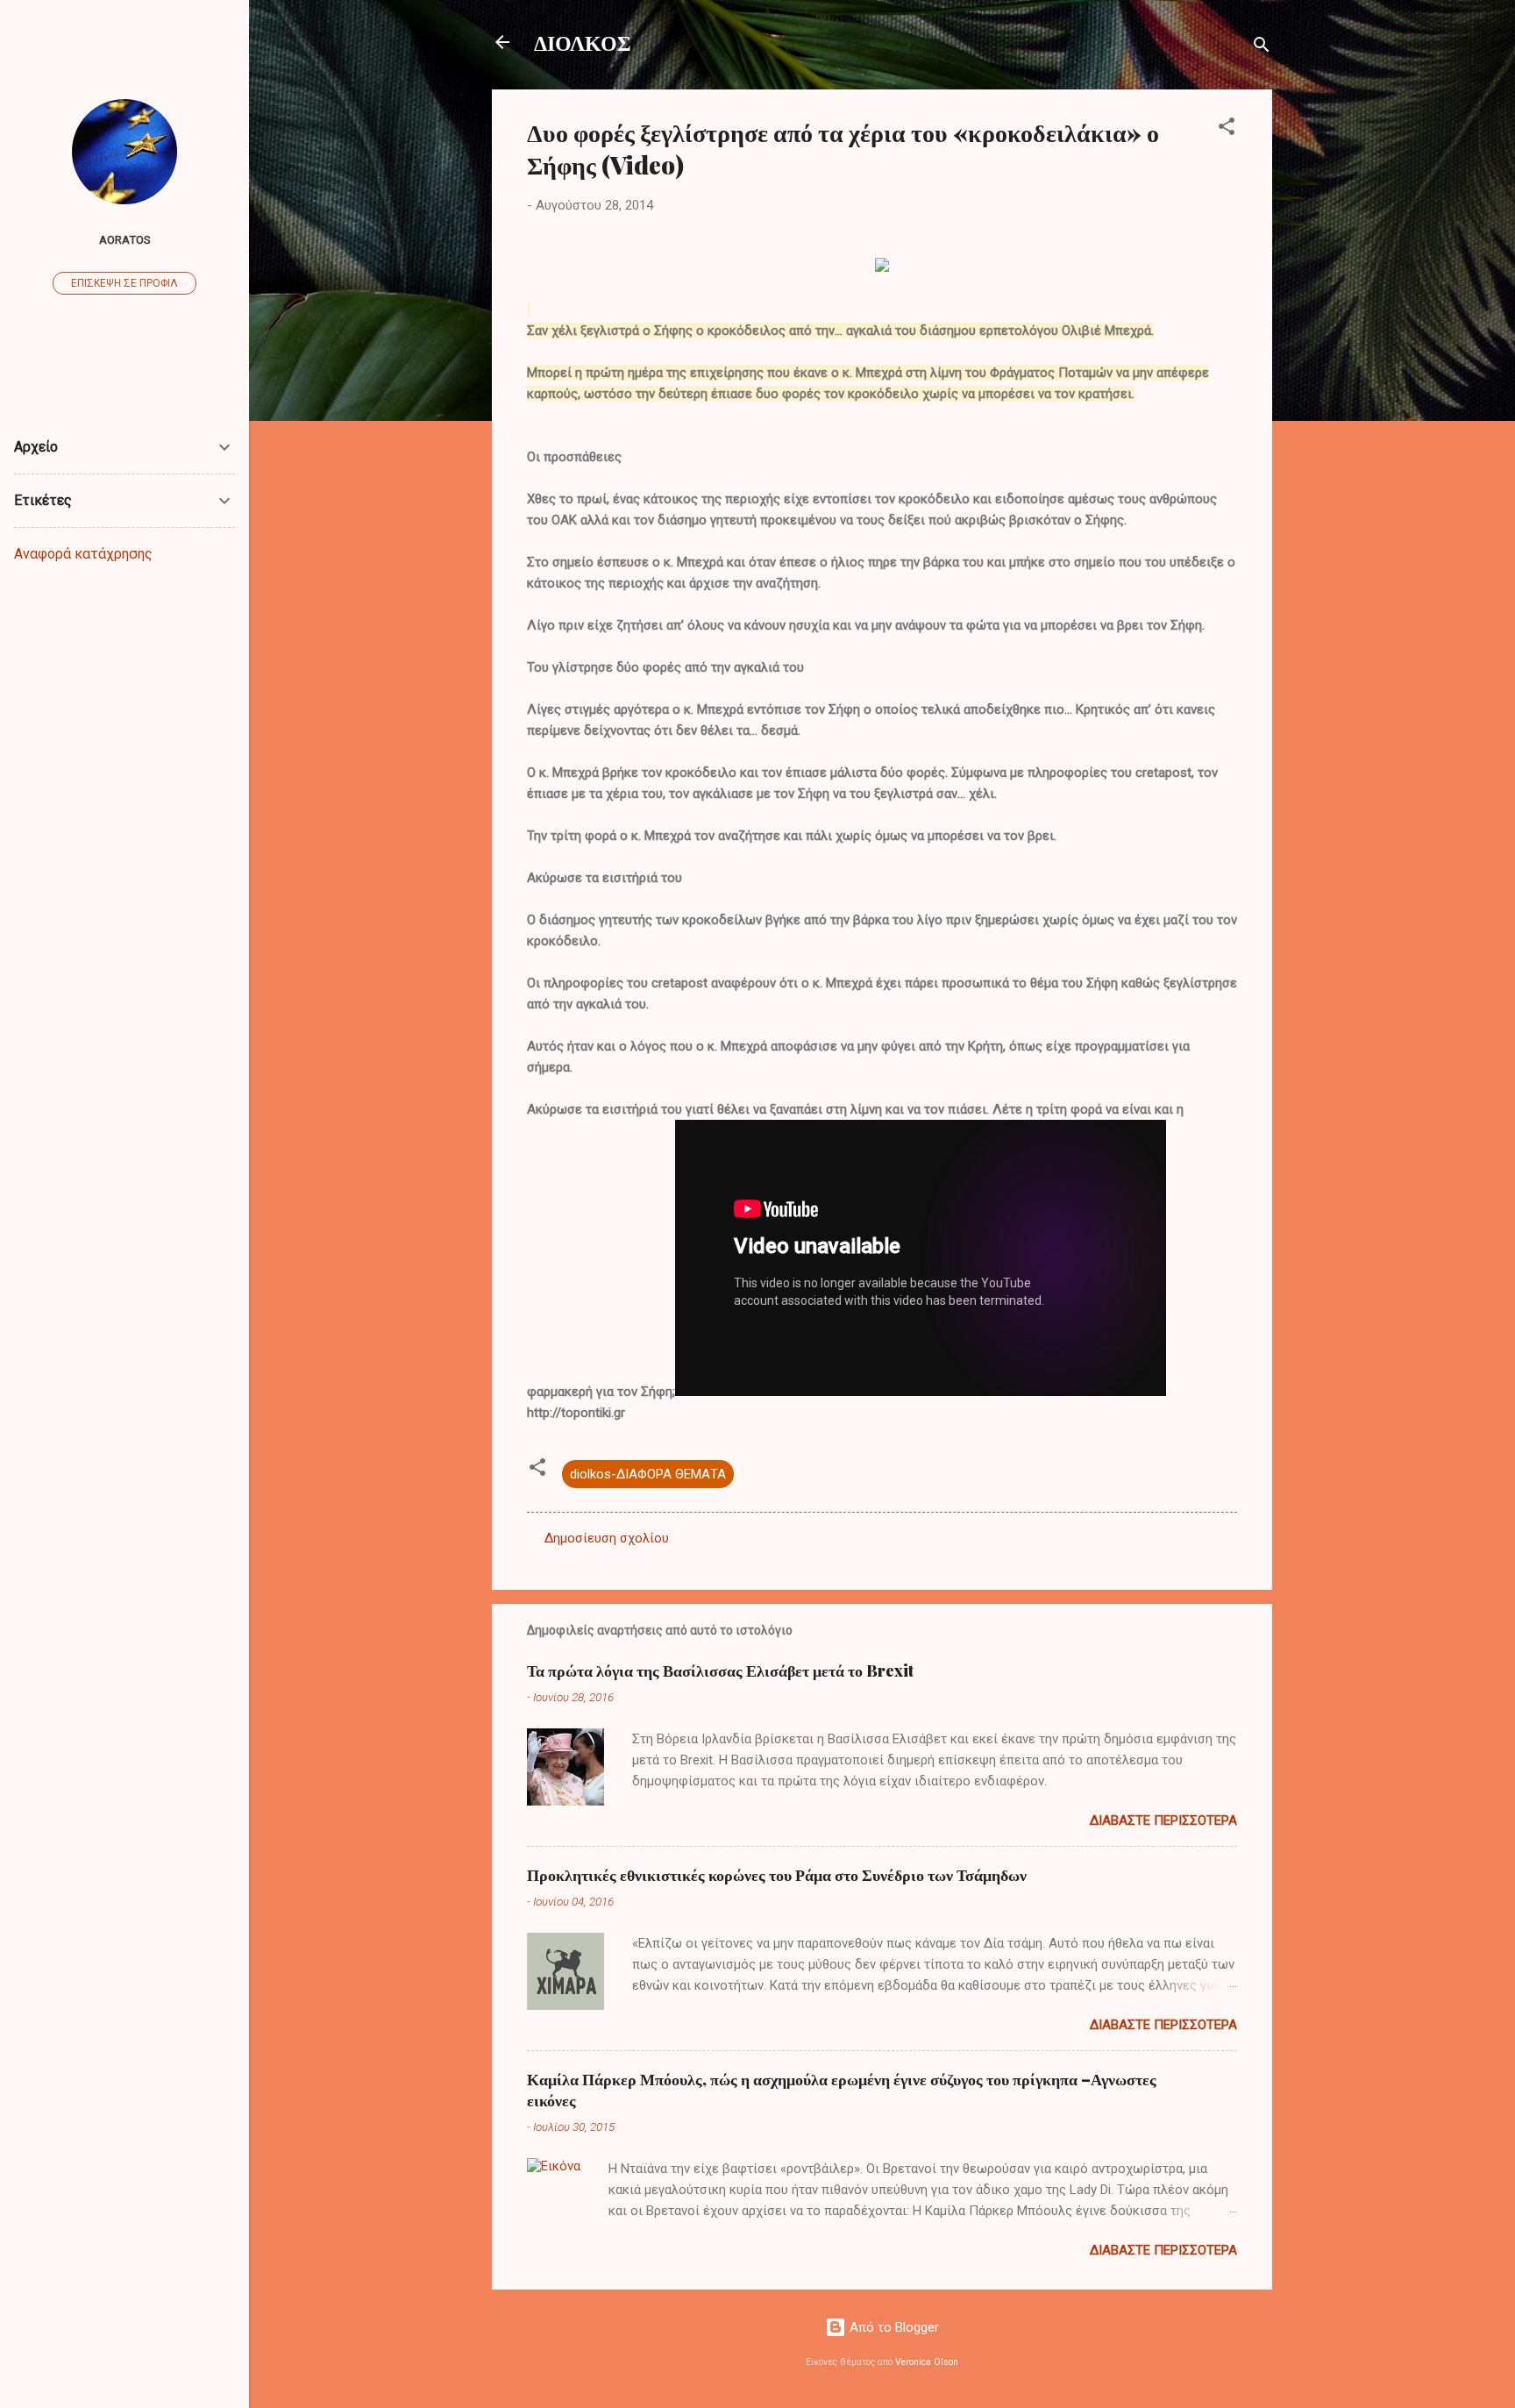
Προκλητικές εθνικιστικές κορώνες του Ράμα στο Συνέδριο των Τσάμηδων (777, 1875)
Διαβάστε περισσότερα (1163, 1820)
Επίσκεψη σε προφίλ (124, 283)
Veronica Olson (927, 2362)
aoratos (125, 239)
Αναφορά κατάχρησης (83, 554)
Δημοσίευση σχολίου (607, 1538)
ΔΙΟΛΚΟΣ (583, 42)
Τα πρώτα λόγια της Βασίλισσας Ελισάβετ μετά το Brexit (720, 1671)
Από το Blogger (893, 2327)
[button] (1227, 129)
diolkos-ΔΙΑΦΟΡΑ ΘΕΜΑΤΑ (648, 1474)
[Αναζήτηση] (1262, 48)
